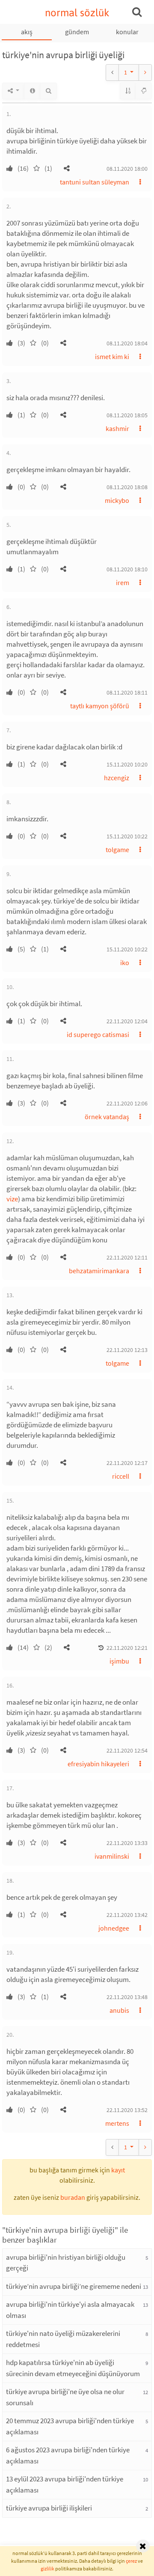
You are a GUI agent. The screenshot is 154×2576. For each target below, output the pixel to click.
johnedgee (114, 1928)
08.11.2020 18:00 (127, 169)
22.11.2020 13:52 (127, 2110)
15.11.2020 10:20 (127, 764)
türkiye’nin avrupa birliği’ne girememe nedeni (74, 2286)
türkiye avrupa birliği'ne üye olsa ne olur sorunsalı (65, 2397)
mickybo (117, 500)
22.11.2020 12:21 (127, 1648)
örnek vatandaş (107, 1117)
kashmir (117, 428)
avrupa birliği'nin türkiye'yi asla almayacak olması (70, 2310)
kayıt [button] (118, 2170)
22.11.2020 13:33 (127, 1843)
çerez (131, 2561)
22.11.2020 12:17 (127, 1463)
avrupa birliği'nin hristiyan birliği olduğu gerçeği (66, 2263)
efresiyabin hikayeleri (98, 1764)
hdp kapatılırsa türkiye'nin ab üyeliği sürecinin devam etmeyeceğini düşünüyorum (73, 2368)
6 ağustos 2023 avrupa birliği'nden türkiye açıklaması (68, 2455)
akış (27, 32)
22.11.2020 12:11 (127, 1257)
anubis (119, 2010)
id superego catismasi (98, 1034)
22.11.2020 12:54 (127, 1750)
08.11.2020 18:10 (127, 569)
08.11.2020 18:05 (127, 415)
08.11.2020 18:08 (127, 487)
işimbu (119, 1661)
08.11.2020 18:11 (127, 692)
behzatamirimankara (99, 1271)
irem (123, 582)
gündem (77, 32)
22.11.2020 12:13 (127, 1350)
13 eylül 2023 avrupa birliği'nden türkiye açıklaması (65, 2484)
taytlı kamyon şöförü (100, 706)
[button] (67, 168)
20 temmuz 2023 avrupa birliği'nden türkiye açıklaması (70, 2426)
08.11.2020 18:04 (127, 343)
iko (125, 963)
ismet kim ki (112, 357)
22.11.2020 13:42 (127, 1915)
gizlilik (47, 2569)
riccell (121, 1476)
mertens (117, 2123)
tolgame (117, 850)
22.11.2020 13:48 (127, 1997)
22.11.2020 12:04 (127, 1021)
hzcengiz (117, 778)
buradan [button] (73, 2197)
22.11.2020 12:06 (127, 1103)
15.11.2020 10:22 (127, 836)
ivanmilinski (112, 1856)
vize (12, 1199)
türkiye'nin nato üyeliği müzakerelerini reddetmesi (63, 2339)
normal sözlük (77, 13)
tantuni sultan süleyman (95, 182)
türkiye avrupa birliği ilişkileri (49, 2508)
